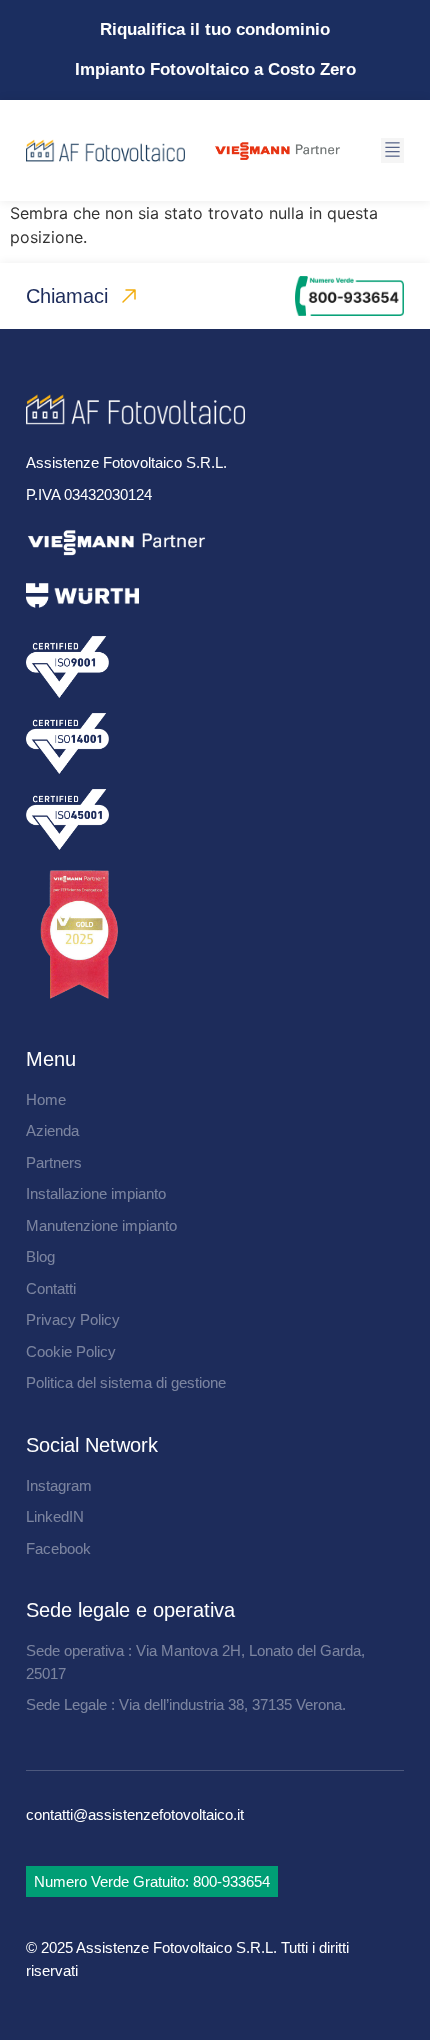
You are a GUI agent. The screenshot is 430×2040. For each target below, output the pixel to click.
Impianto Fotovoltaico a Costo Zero (215, 69)
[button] (392, 150)
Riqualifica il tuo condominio (215, 29)
